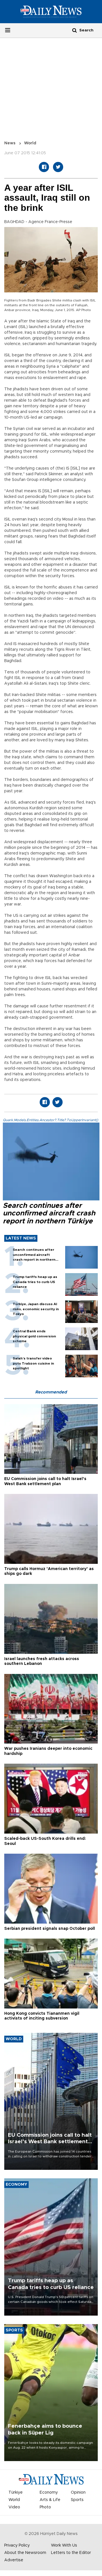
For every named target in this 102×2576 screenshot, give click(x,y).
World (30, 143)
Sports (77, 2500)
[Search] (75, 30)
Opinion (78, 2493)
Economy (49, 2493)
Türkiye (16, 2493)
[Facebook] (44, 167)
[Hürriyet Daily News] (51, 12)
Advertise (14, 2560)
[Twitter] (58, 167)
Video (14, 2507)
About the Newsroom (25, 2553)
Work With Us (64, 2545)
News (10, 143)
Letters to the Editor (71, 2553)
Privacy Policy (17, 2545)
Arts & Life (50, 2500)
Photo (45, 2507)
